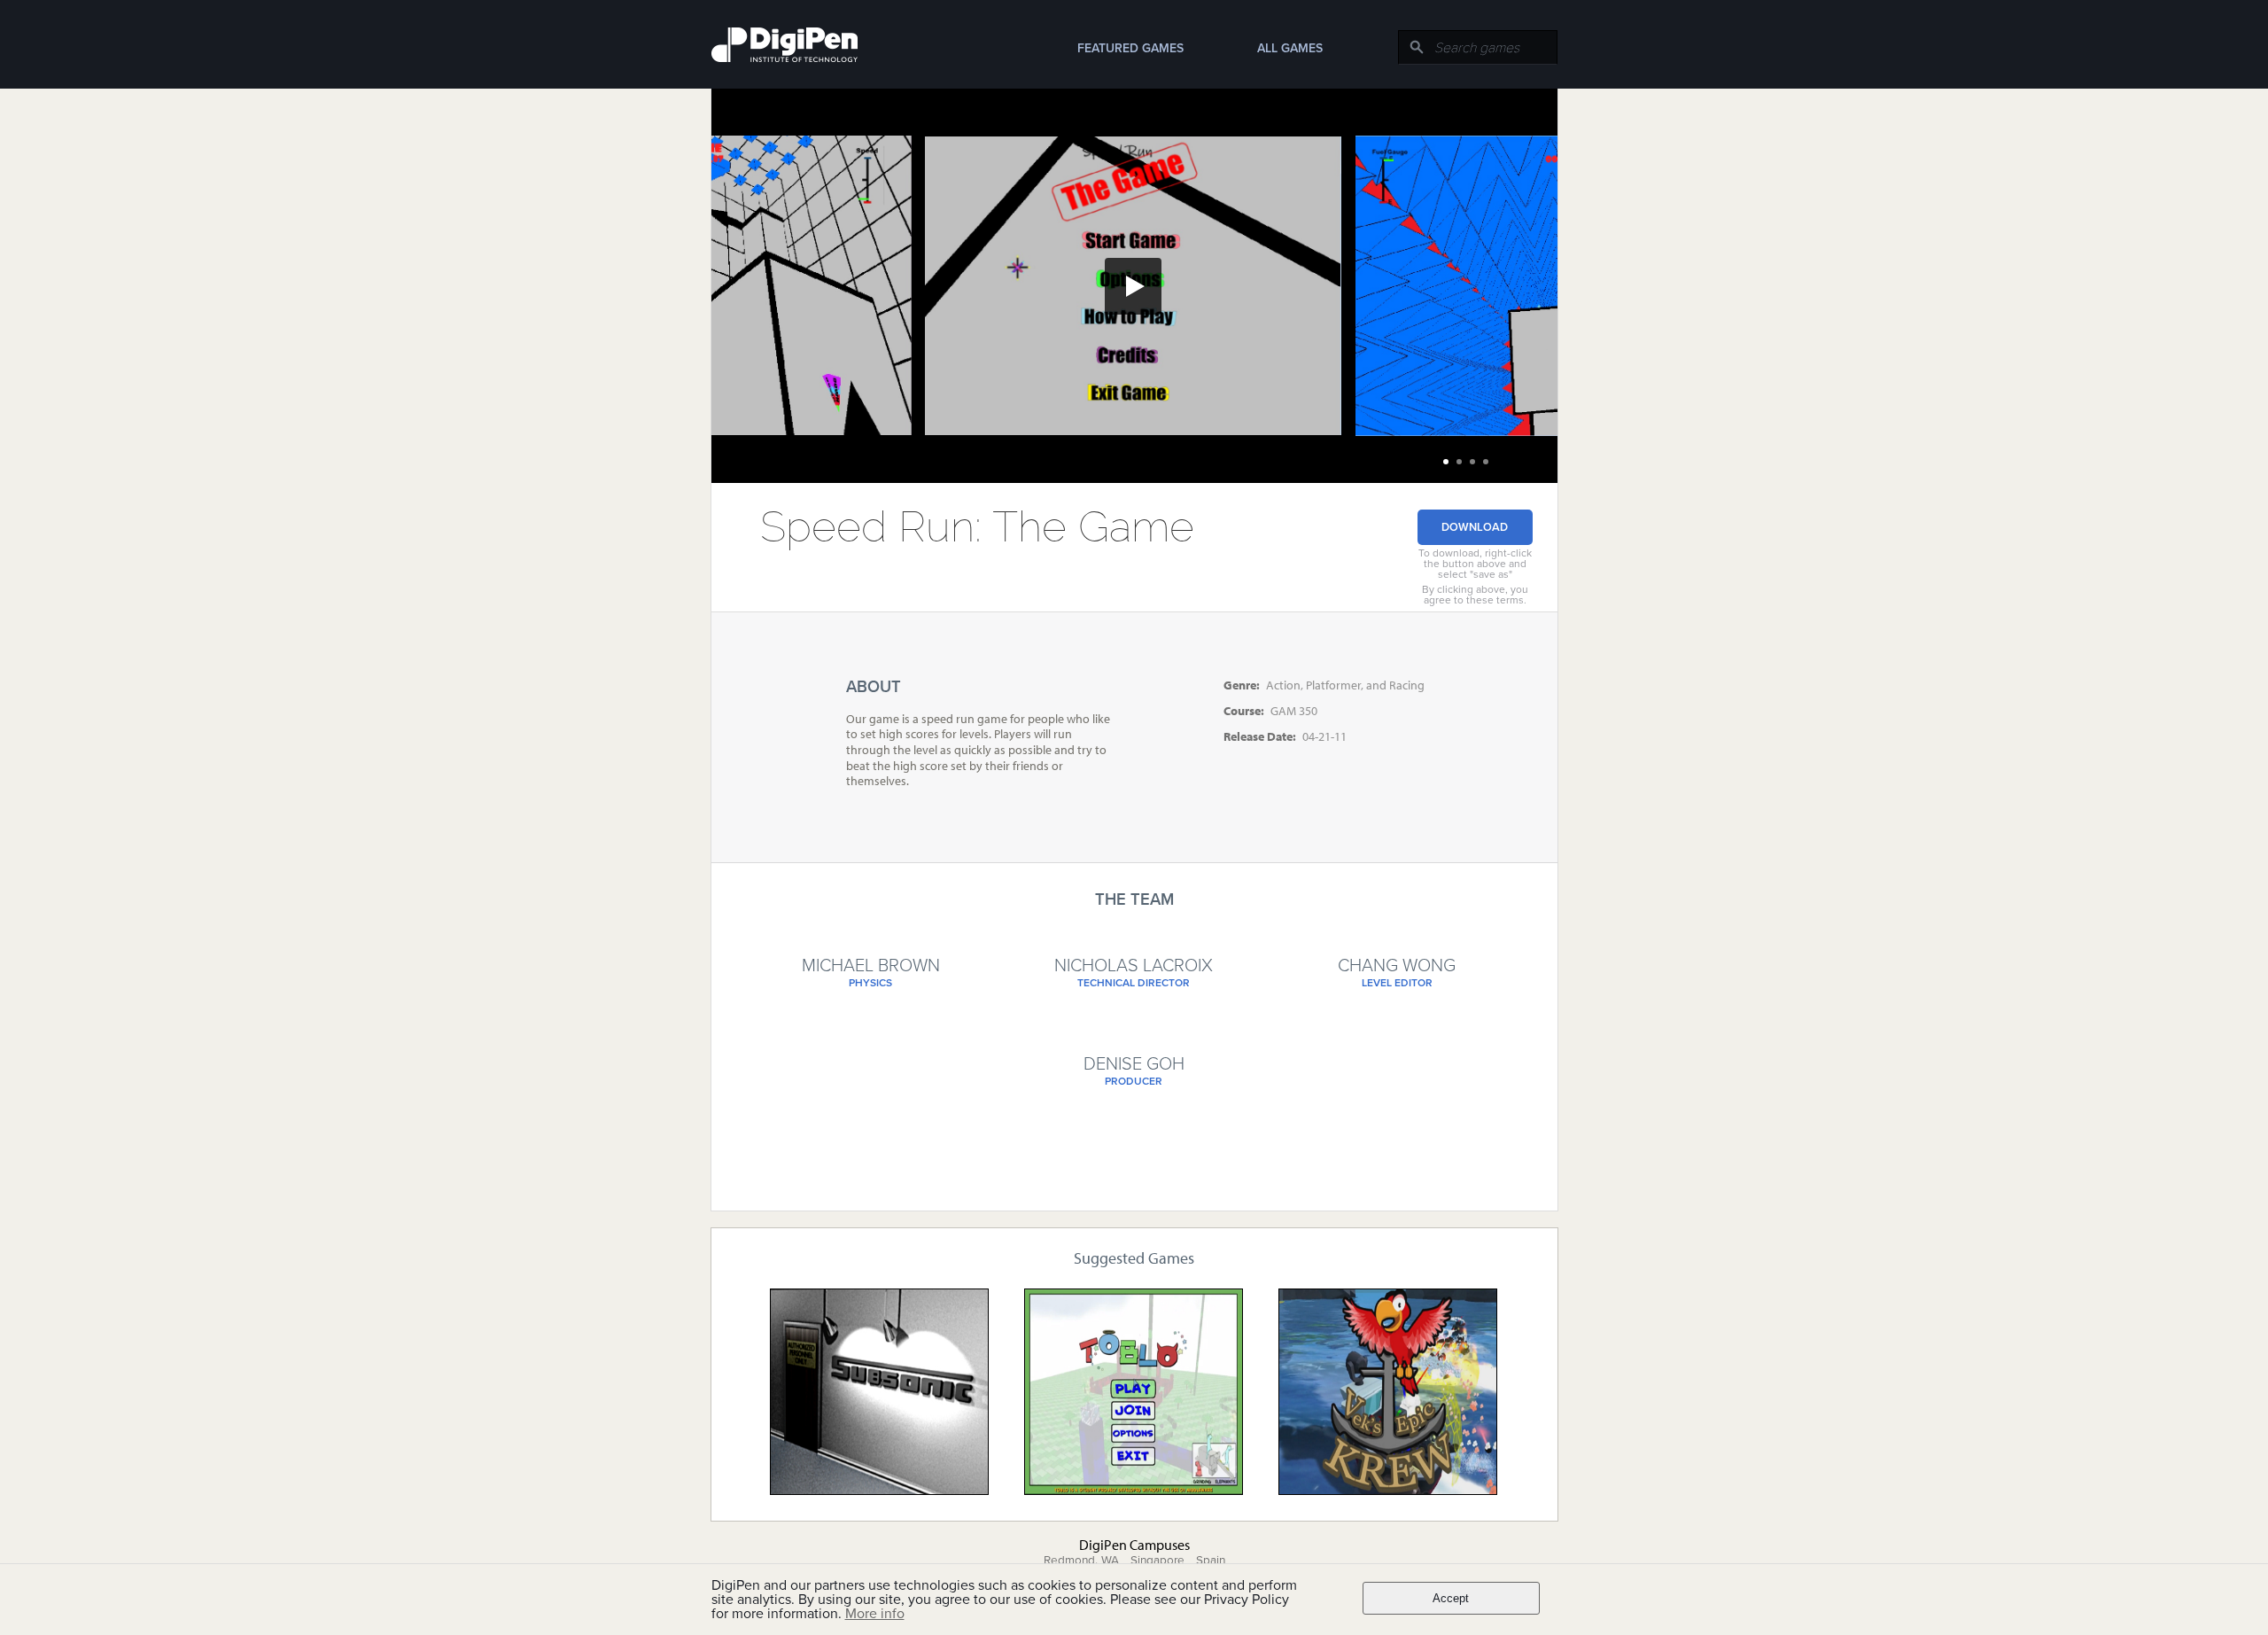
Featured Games (1130, 48)
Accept (1451, 1598)
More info (875, 1614)
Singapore (1157, 1561)
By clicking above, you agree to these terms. (1475, 595)
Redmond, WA (1081, 1561)
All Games (1290, 48)
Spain (1211, 1561)
